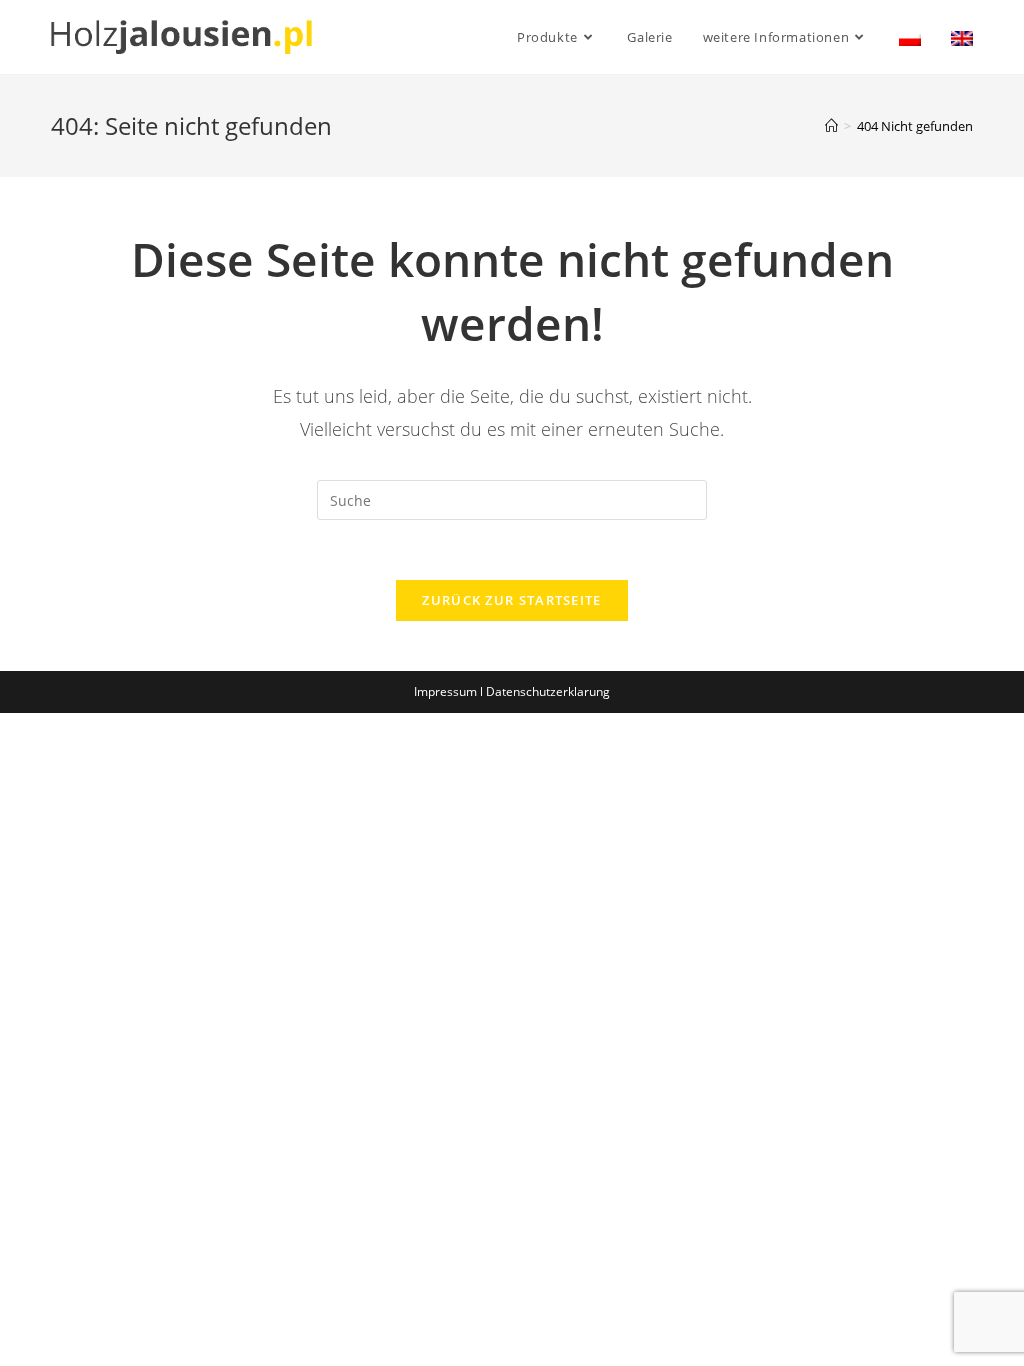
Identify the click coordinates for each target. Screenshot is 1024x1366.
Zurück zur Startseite (511, 600)
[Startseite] (831, 126)
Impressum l (450, 691)
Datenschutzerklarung (548, 691)
